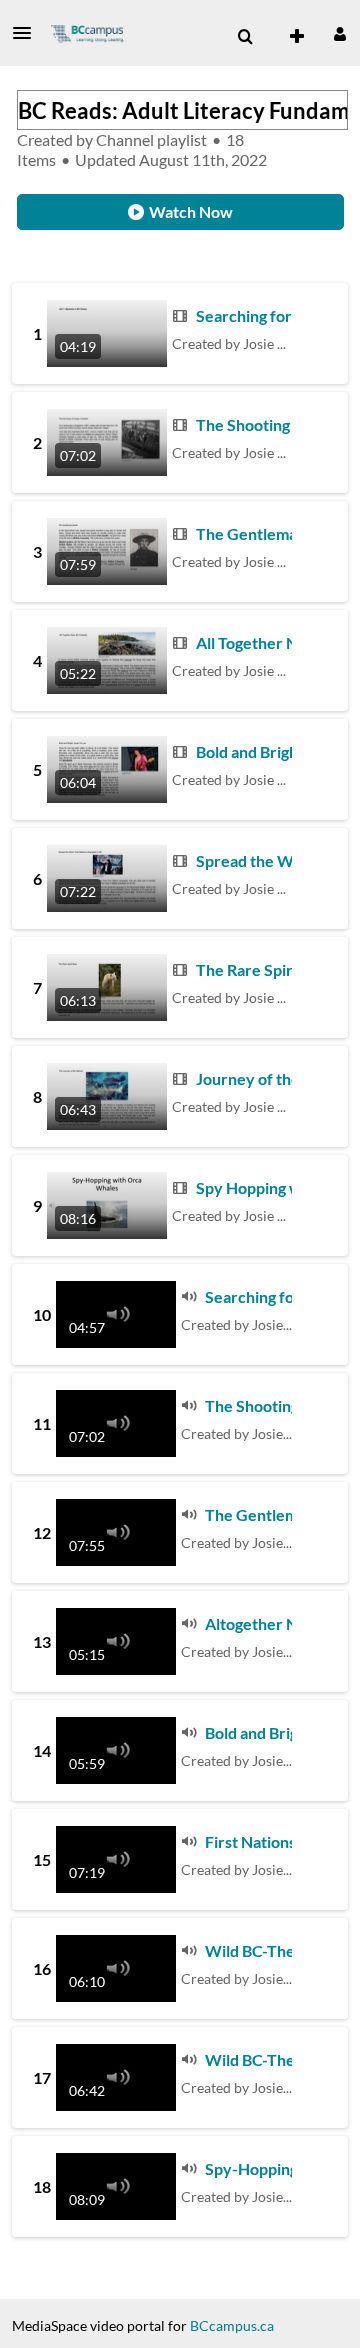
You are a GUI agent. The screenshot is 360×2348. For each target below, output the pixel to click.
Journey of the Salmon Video (244, 1078)
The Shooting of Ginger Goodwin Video (244, 424)
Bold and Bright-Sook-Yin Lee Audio (248, 1732)
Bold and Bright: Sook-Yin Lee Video (244, 751)
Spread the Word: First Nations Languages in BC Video (244, 860)
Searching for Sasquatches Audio (248, 1296)
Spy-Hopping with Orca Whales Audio (248, 2168)
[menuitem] (245, 37)
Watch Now (191, 211)
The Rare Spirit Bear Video (244, 969)
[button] (28, 33)
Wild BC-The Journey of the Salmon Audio (248, 2059)
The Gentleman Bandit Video (244, 533)
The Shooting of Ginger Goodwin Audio (248, 1405)
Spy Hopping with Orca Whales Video (244, 1187)
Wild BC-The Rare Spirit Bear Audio (248, 1950)
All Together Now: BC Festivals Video (244, 642)
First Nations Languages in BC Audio (248, 1841)
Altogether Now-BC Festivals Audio (248, 1623)
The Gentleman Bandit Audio (248, 1514)
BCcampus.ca (232, 2325)
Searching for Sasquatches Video (244, 315)
